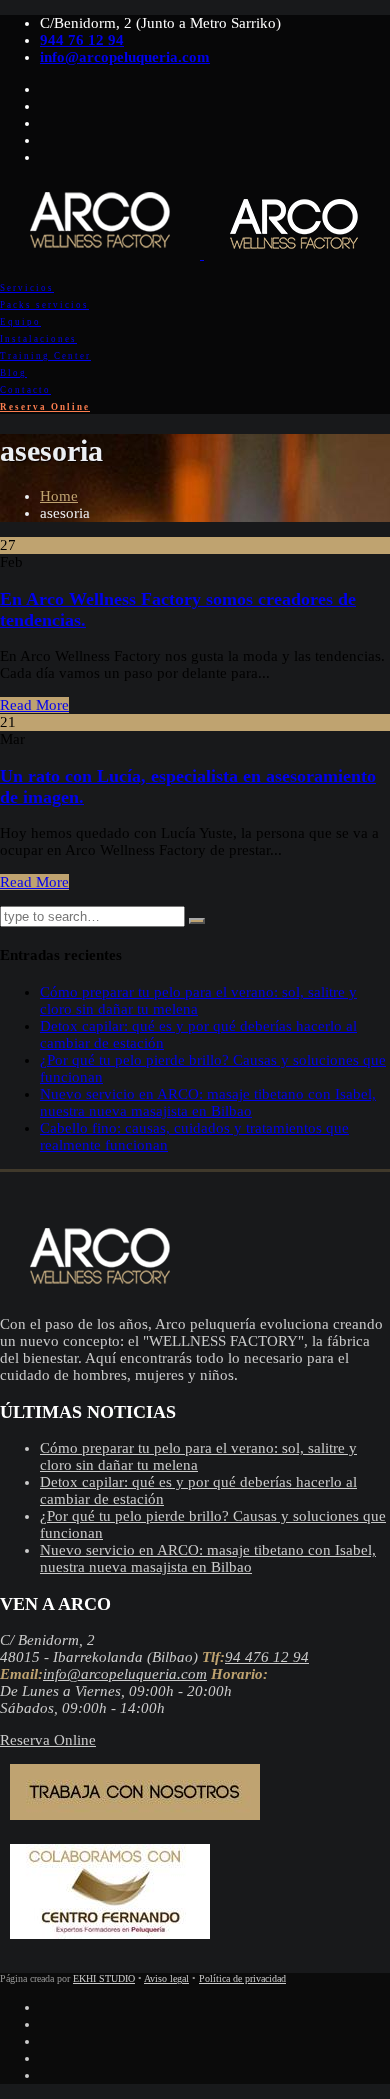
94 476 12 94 (267, 1657)
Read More (34, 705)
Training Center (45, 356)
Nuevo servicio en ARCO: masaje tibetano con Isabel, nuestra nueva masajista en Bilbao (208, 1102)
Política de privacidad (242, 1978)
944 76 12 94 (82, 40)
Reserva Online (45, 407)
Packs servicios (44, 305)
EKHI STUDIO (104, 1978)
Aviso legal (166, 1978)
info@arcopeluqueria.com (125, 57)
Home (59, 496)
